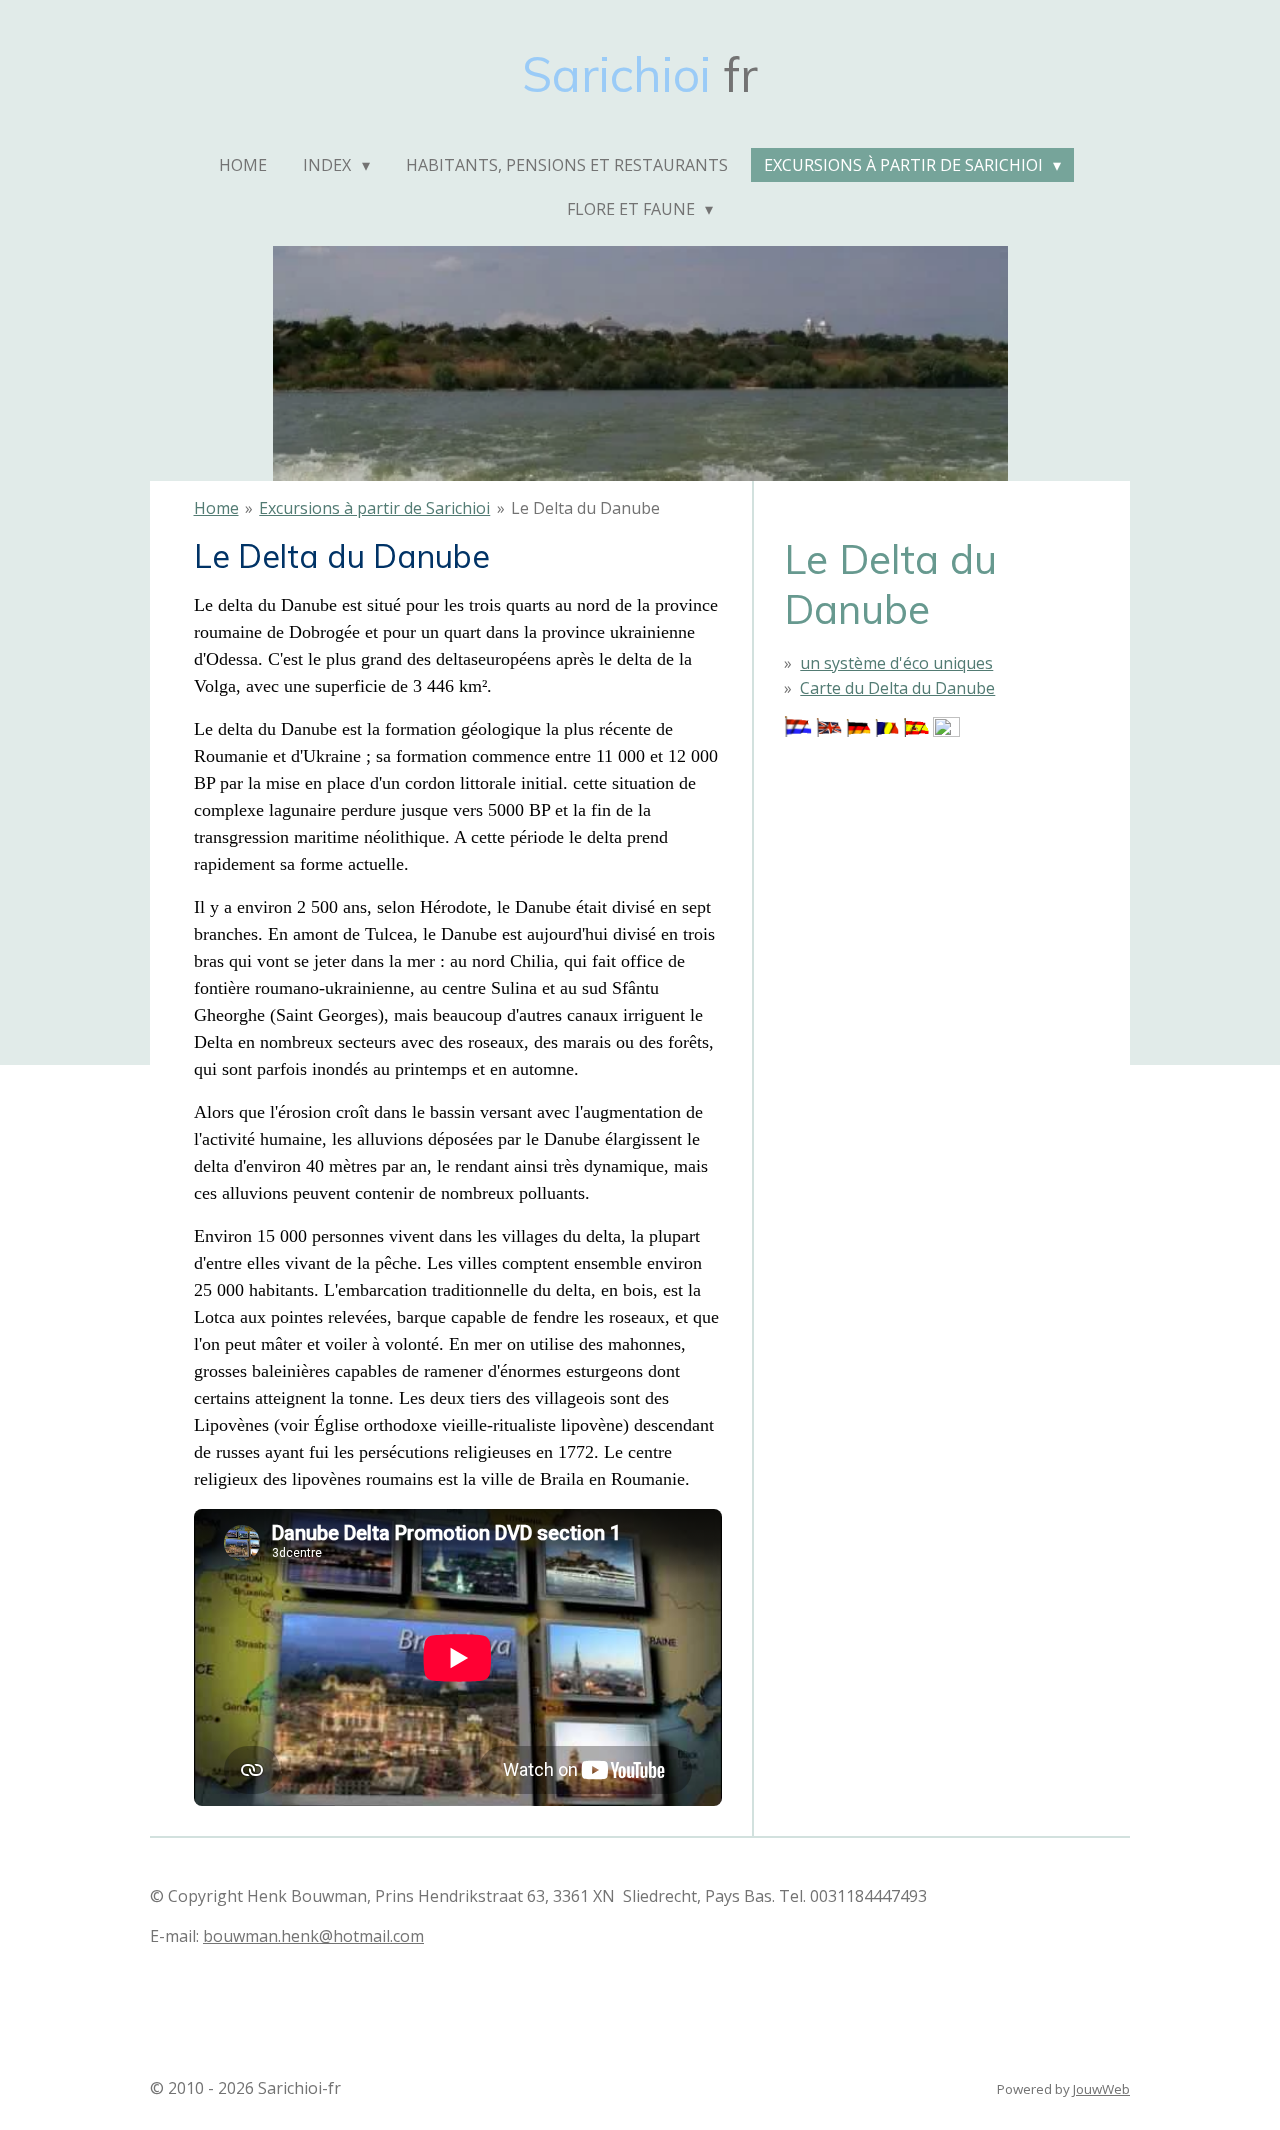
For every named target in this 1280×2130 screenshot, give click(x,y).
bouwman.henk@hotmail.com (313, 1936)
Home (216, 508)
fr (640, 74)
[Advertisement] (884, 843)
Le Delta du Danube (585, 508)
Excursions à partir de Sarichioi (374, 508)
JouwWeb (1101, 2089)
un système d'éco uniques (896, 663)
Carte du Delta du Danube (897, 688)
